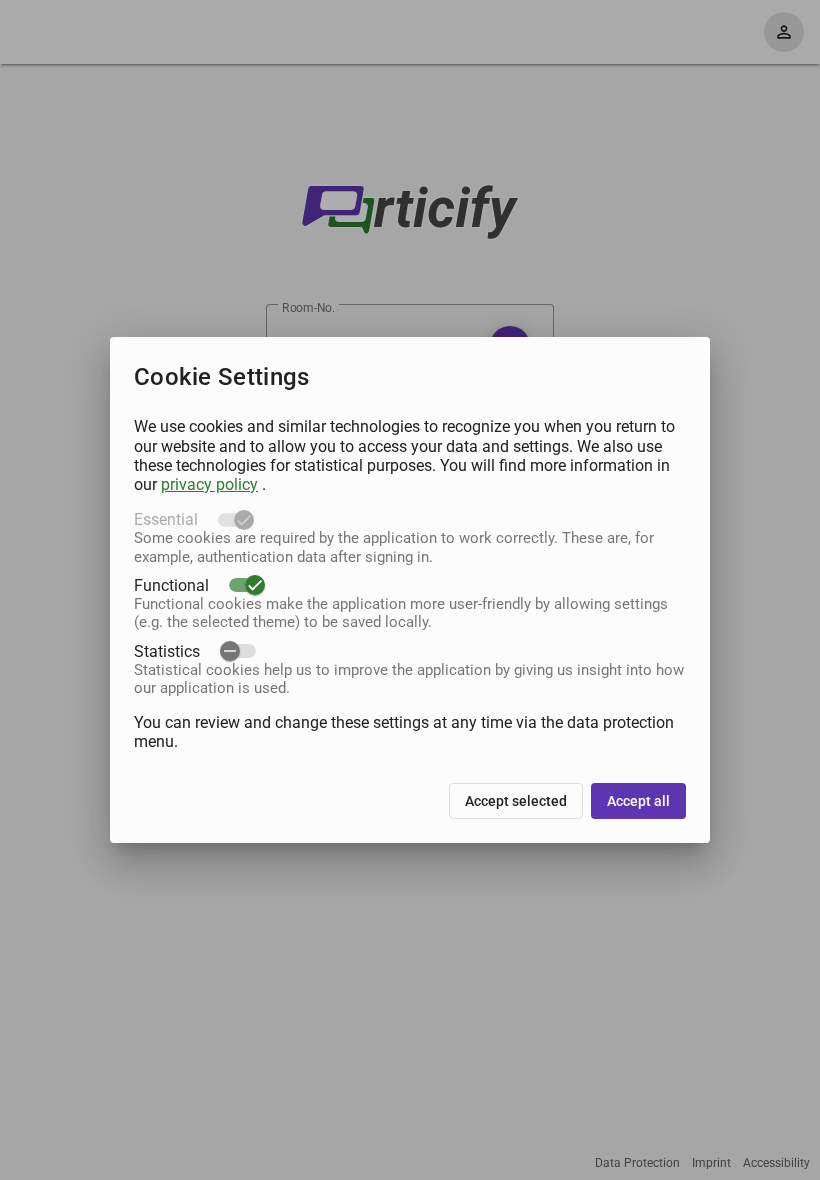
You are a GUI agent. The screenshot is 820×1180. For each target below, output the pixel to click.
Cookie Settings (222, 377)
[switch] (247, 585)
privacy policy (209, 484)
